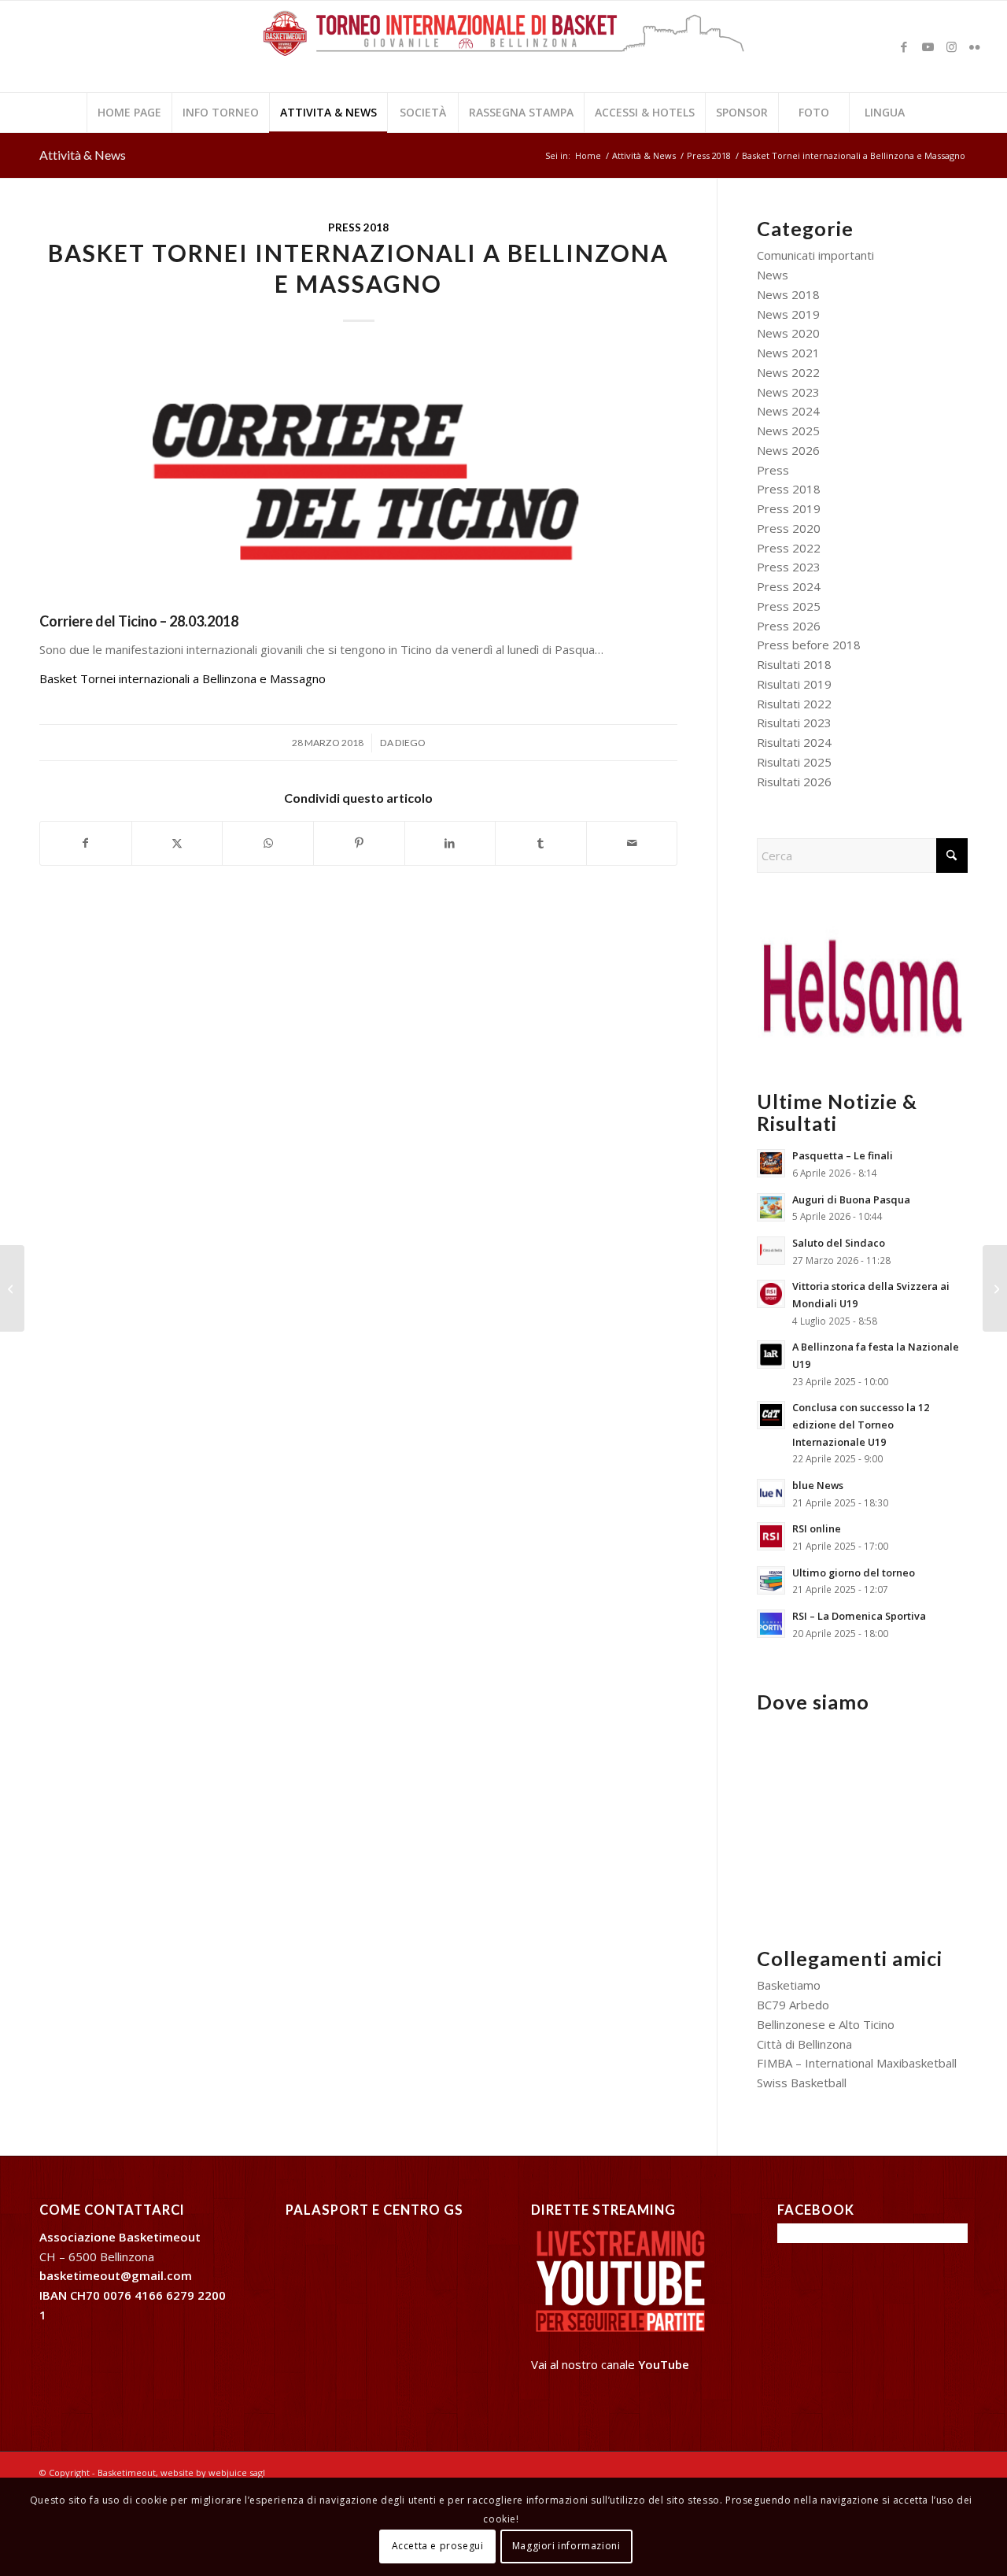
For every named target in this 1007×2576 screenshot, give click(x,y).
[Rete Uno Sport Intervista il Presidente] (995, 1288)
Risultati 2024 (794, 742)
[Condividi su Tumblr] (541, 843)
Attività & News (83, 155)
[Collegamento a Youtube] (928, 46)
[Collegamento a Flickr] (975, 46)
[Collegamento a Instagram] (951, 46)
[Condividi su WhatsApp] (268, 843)
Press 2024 (789, 586)
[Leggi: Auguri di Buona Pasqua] (771, 1207)
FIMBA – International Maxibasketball (857, 2063)
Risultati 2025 (794, 762)
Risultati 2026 (794, 782)
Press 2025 (789, 606)
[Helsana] (862, 982)
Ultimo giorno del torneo (854, 1573)
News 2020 (788, 333)
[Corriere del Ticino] (358, 479)
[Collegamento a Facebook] (904, 46)
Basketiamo (789, 1985)
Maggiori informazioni (566, 2546)
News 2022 (788, 372)
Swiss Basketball (802, 2083)
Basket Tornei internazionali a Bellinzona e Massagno (183, 678)
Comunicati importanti (815, 255)
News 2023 (788, 392)
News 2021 (788, 353)
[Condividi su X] (177, 843)
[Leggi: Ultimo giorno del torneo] (771, 1580)
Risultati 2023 (794, 723)
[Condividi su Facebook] (86, 843)
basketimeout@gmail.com (116, 2275)
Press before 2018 (809, 645)
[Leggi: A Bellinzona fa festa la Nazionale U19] (771, 1355)
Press (773, 470)
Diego (410, 743)
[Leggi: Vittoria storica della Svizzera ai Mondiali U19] (771, 1294)
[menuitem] (129, 113)
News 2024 (788, 411)
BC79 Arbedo (793, 2005)
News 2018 (788, 294)
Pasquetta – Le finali (843, 1155)
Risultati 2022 (794, 704)
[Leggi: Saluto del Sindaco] (771, 1251)
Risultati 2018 (794, 664)
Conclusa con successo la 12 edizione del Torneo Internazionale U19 (861, 1424)
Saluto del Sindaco (839, 1243)
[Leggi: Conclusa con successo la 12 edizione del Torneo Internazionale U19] (771, 1415)
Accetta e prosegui (438, 2546)
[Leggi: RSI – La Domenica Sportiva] (771, 1624)
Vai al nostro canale (610, 2364)
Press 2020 (789, 528)
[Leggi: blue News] (771, 1493)
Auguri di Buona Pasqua (851, 1199)
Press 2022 (789, 548)
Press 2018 (358, 227)
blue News (818, 1485)
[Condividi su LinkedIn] (450, 843)
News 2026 (788, 450)
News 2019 (788, 314)
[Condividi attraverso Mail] (632, 843)
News (773, 275)
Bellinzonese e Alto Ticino (826, 2024)
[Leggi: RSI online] (771, 1536)
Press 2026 (789, 626)
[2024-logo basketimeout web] (503, 54)
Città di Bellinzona (804, 2044)
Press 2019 (789, 508)
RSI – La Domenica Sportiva (859, 1616)
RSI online (817, 1528)
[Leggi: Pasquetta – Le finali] (771, 1163)
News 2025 (788, 431)
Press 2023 (789, 567)
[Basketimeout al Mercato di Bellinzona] (12, 1288)
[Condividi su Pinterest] (359, 843)
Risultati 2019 (794, 684)
